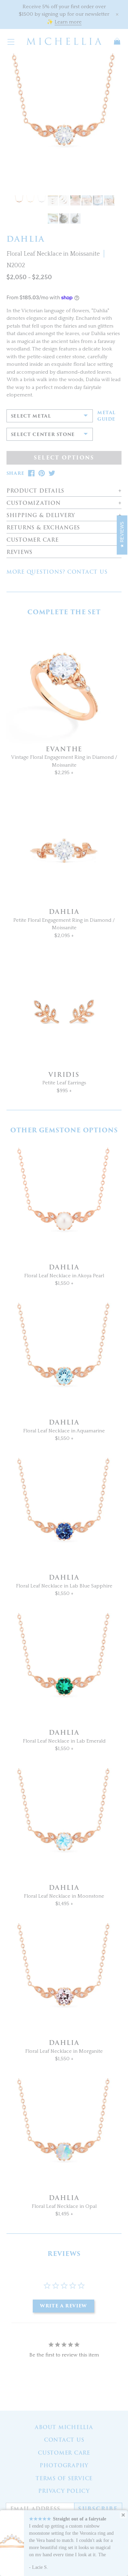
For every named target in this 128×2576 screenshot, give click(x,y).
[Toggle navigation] (11, 41)
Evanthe (64, 749)
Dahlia (64, 912)
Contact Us (64, 2440)
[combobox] (50, 416)
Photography (64, 2466)
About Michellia (64, 2427)
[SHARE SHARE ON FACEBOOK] (31, 473)
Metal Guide (106, 416)
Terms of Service (64, 2479)
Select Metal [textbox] (31, 416)
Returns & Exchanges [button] (43, 528)
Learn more (68, 22)
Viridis (64, 1075)
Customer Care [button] (33, 540)
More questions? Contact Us (57, 572)
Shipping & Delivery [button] (41, 516)
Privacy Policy (64, 2491)
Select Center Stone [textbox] (43, 434)
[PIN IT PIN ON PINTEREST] (42, 473)
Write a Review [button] (63, 2306)
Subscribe (98, 2509)
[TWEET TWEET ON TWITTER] (52, 473)
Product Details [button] (35, 491)
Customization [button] (34, 503)
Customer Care (64, 2453)
